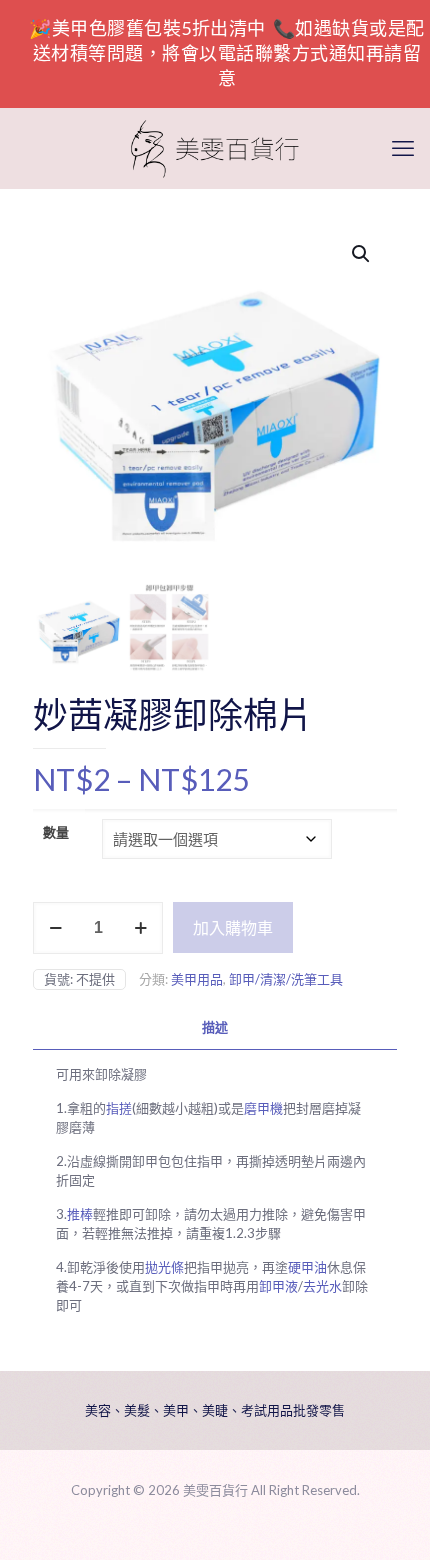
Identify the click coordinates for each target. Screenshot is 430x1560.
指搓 (119, 1108)
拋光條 (164, 1267)
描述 (215, 1027)
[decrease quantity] (55, 928)
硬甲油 (307, 1267)
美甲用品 (197, 979)
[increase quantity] (140, 928)
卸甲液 (278, 1286)
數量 (56, 832)
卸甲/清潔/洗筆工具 (286, 979)
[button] (362, 254)
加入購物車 (233, 927)
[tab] (215, 1027)
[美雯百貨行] (215, 148)
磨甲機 (263, 1108)
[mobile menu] (403, 148)
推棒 (80, 1214)
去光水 (322, 1286)
